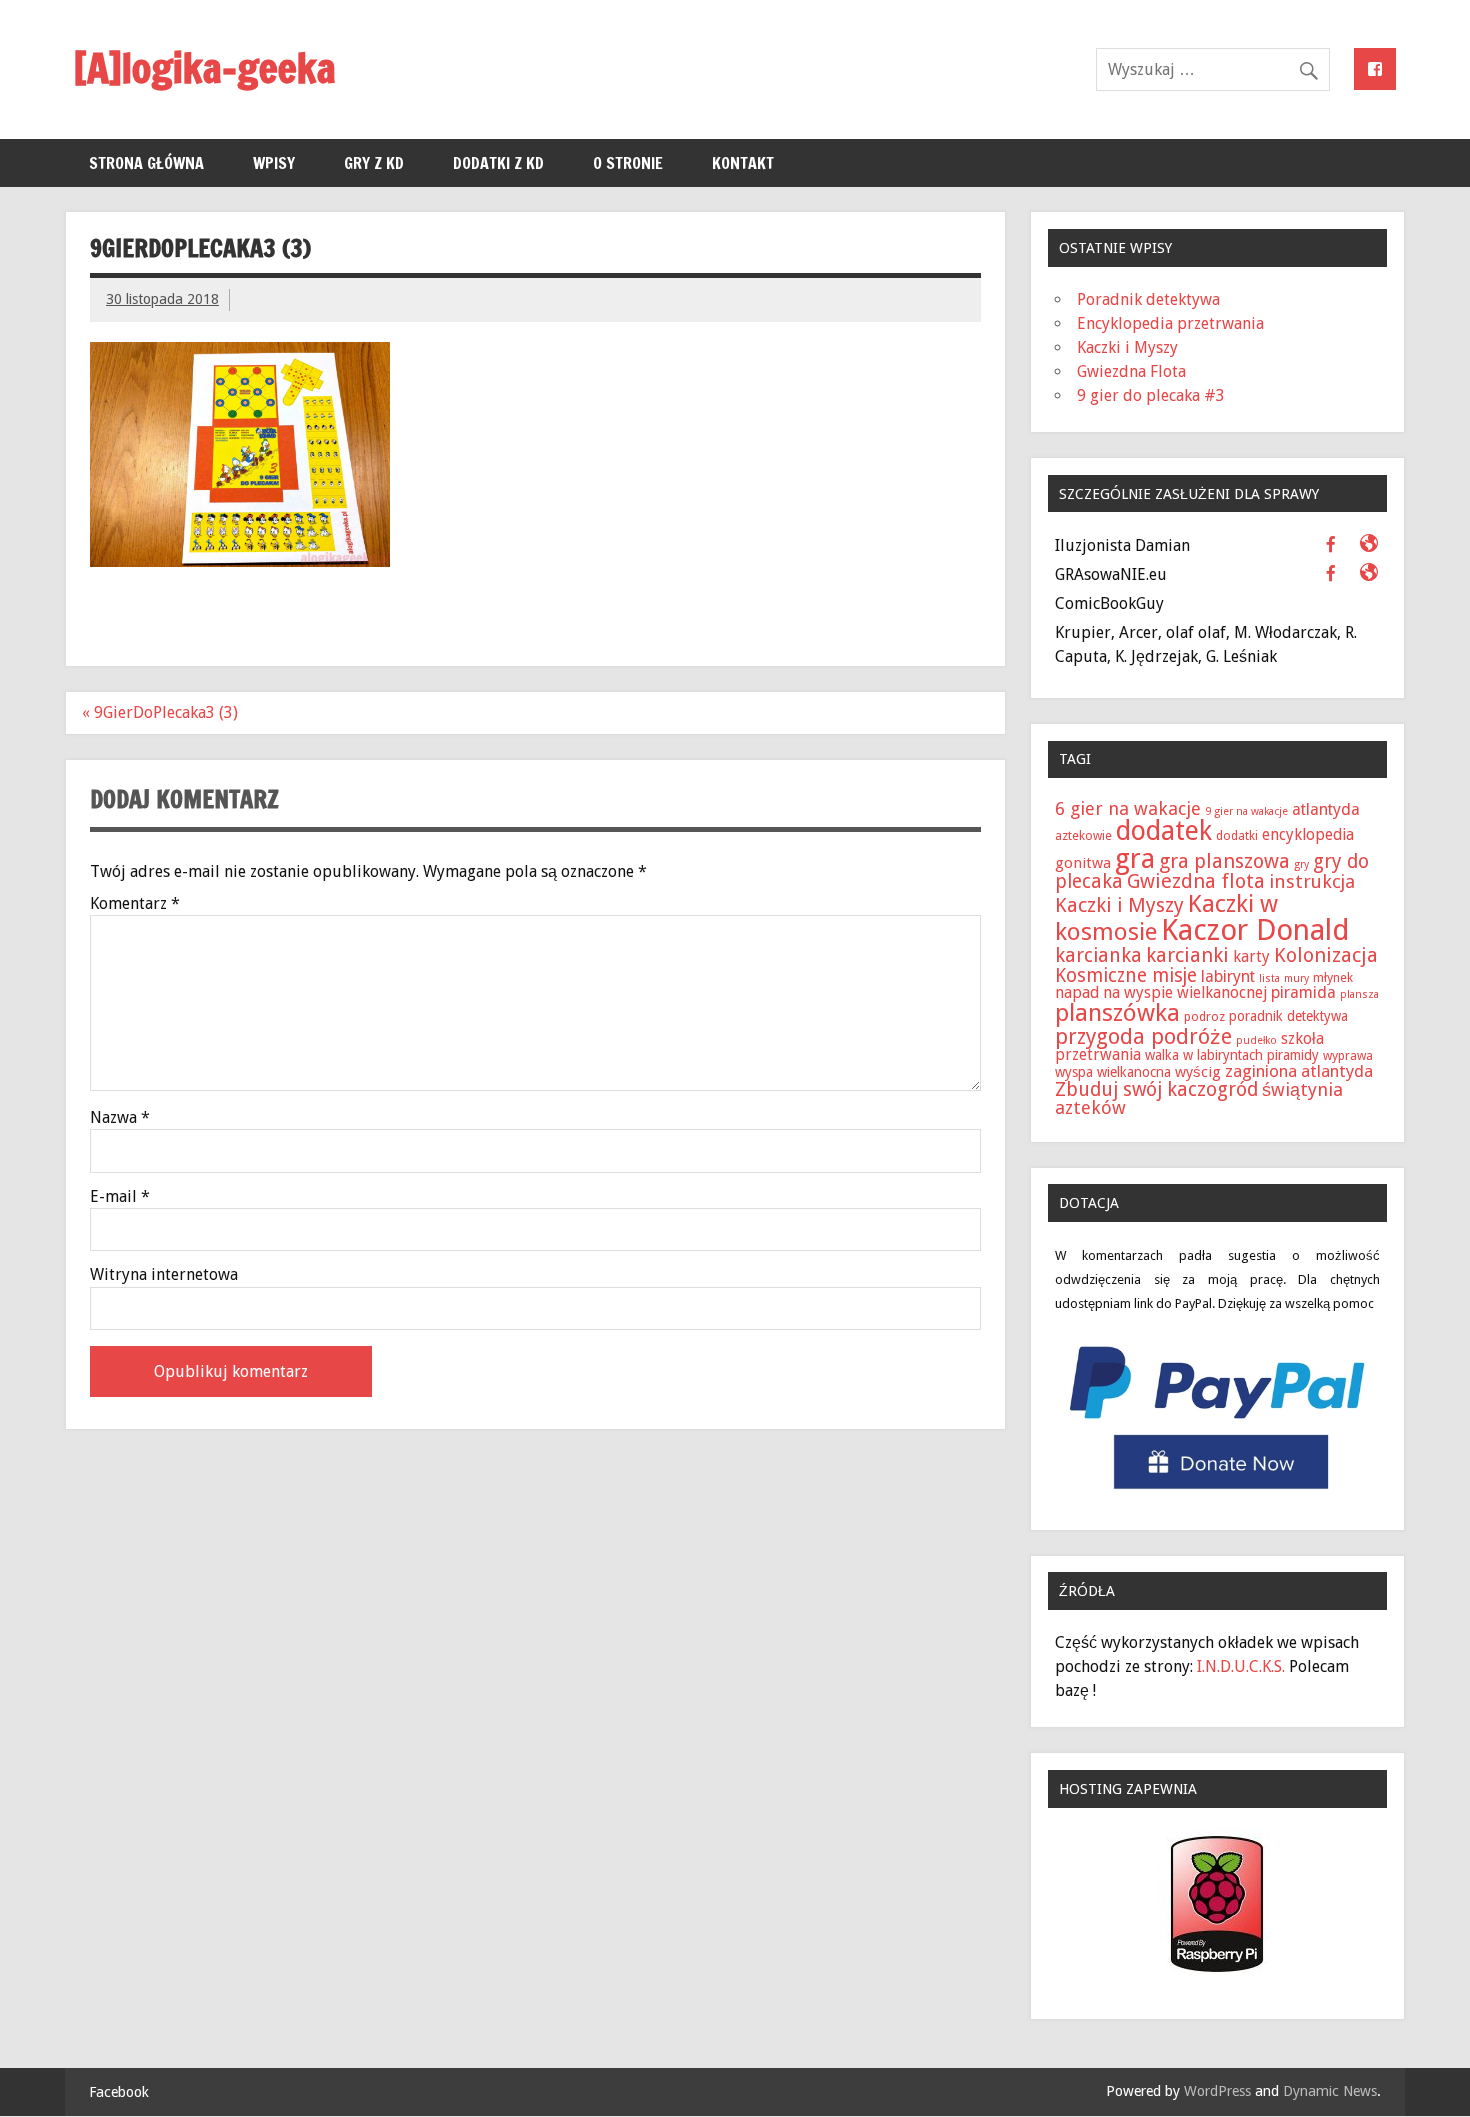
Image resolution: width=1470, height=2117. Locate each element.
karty (1251, 956)
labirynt (1228, 976)
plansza (1359, 994)
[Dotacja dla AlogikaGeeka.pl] (1217, 1493)
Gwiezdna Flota (1131, 371)
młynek (1333, 977)
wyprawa (1348, 1055)
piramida (1303, 992)
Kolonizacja (1326, 955)
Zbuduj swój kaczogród (1156, 1089)
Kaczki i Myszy (1127, 347)
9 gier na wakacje (1246, 811)
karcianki (1187, 955)
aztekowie (1083, 835)
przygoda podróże (1143, 1036)
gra (1135, 858)
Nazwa (120, 1118)
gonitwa (1083, 863)
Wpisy (274, 163)
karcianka (1098, 955)
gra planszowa (1224, 861)
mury (1296, 978)
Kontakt (743, 163)
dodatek (1164, 830)
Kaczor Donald (1255, 930)
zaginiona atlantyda (1299, 1071)
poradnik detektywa (1288, 1016)
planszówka (1117, 1012)
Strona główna (146, 163)
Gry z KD (374, 163)
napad (1077, 992)
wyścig (1198, 1072)
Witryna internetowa (164, 1275)
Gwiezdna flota (1196, 881)
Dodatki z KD (498, 163)
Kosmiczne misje (1126, 975)
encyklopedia (1308, 834)
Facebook (119, 2092)
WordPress (1217, 2091)
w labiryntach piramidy (1251, 1055)
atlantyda (1326, 809)
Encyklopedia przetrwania (1170, 323)
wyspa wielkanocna (1113, 1072)
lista (1269, 978)
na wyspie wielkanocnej (1185, 992)
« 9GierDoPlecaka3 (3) (160, 712)
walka (1162, 1055)
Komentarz (135, 904)
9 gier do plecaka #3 (1151, 395)
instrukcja (1312, 881)
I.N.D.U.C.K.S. (1241, 1666)
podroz (1204, 1016)
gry (1301, 864)
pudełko (1256, 1040)
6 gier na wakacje (1128, 808)
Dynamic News (1330, 2091)
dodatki (1237, 835)
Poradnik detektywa (1148, 299)
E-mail (120, 1197)
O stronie (628, 163)
